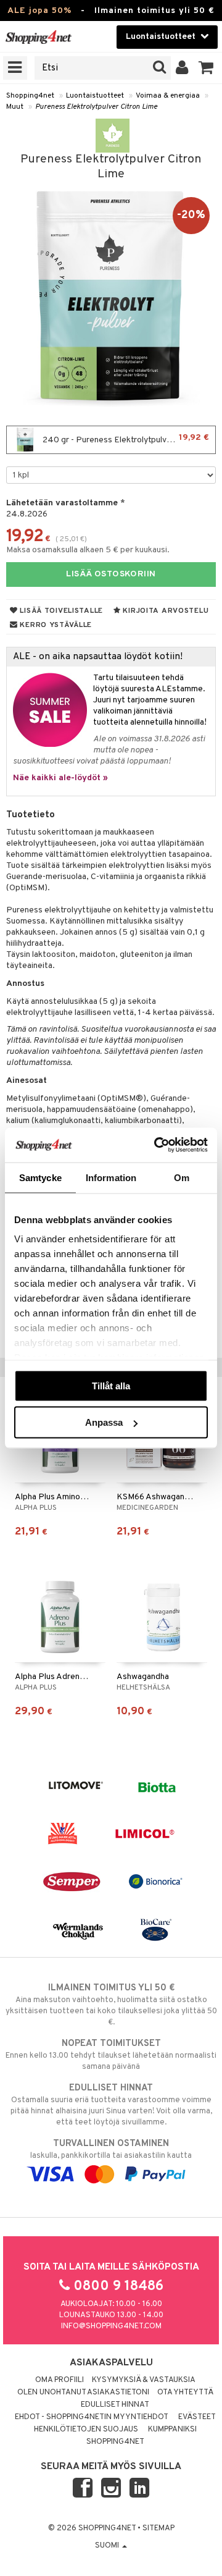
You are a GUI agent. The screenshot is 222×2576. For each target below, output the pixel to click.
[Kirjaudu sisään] (182, 68)
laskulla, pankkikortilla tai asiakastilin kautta (111, 2149)
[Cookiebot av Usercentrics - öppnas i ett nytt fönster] (157, 1145)
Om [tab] (182, 1177)
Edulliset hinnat (115, 2405)
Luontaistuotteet (95, 96)
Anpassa (104, 1422)
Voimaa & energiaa (168, 96)
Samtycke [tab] (40, 1177)
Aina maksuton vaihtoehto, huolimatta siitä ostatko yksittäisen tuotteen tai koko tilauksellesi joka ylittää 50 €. (111, 2005)
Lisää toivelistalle (60, 611)
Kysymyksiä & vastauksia (144, 2380)
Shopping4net (30, 96)
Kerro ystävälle (55, 625)
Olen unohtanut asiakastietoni (83, 2393)
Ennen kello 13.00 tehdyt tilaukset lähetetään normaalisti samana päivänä (111, 2055)
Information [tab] (111, 1177)
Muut (15, 107)
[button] (206, 68)
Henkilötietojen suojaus (86, 2430)
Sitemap (158, 2528)
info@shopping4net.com (111, 2326)
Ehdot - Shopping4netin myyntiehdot (92, 2417)
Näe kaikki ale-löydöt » (60, 778)
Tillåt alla (111, 1385)
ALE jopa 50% (39, 11)
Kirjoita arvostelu (165, 611)
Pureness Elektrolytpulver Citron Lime (96, 107)
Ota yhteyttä (185, 2393)
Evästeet (197, 2417)
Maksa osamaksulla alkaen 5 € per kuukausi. (88, 550)
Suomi (108, 2546)
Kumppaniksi (172, 2430)
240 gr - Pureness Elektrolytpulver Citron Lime (128, 439)
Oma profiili (60, 2380)
